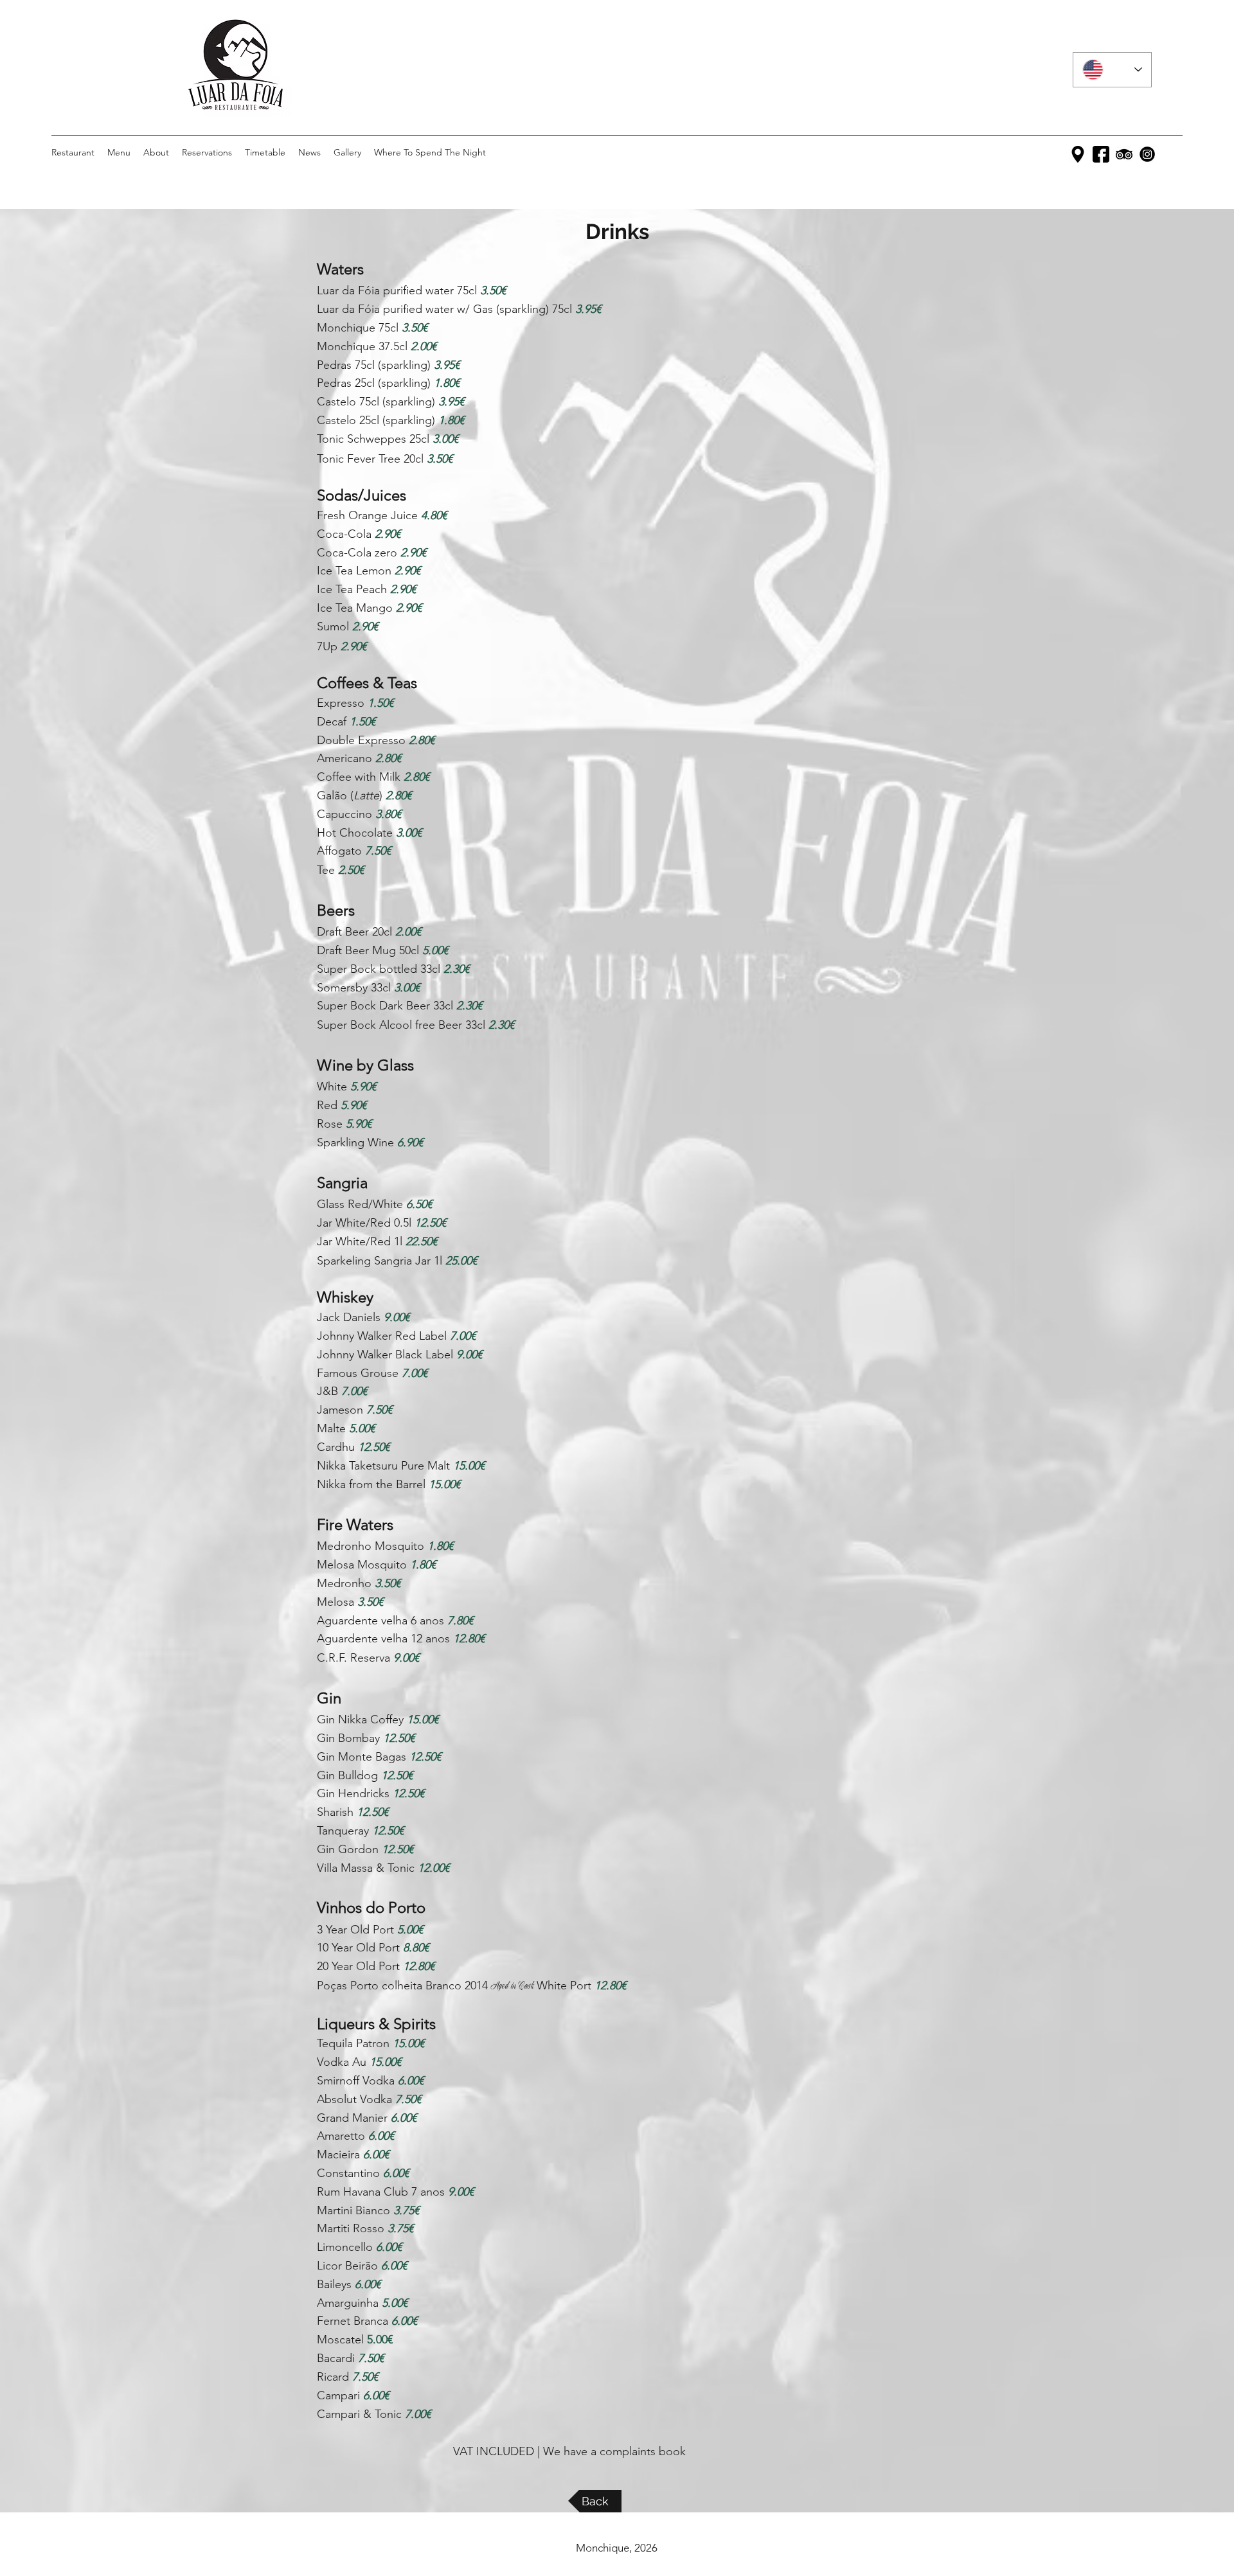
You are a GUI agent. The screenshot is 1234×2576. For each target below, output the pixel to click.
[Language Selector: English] (1112, 70)
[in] (1147, 154)
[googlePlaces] (1078, 154)
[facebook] (1101, 154)
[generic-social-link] (1124, 154)
